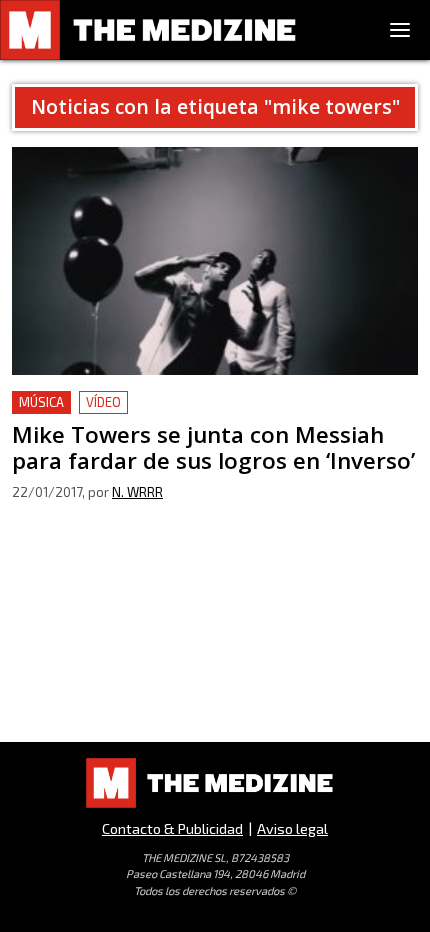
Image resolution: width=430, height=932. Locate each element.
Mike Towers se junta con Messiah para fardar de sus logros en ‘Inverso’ (204, 414)
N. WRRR (137, 492)
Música (41, 402)
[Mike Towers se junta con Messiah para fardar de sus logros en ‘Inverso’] (215, 261)
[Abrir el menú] (400, 30)
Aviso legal (292, 828)
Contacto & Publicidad (172, 828)
